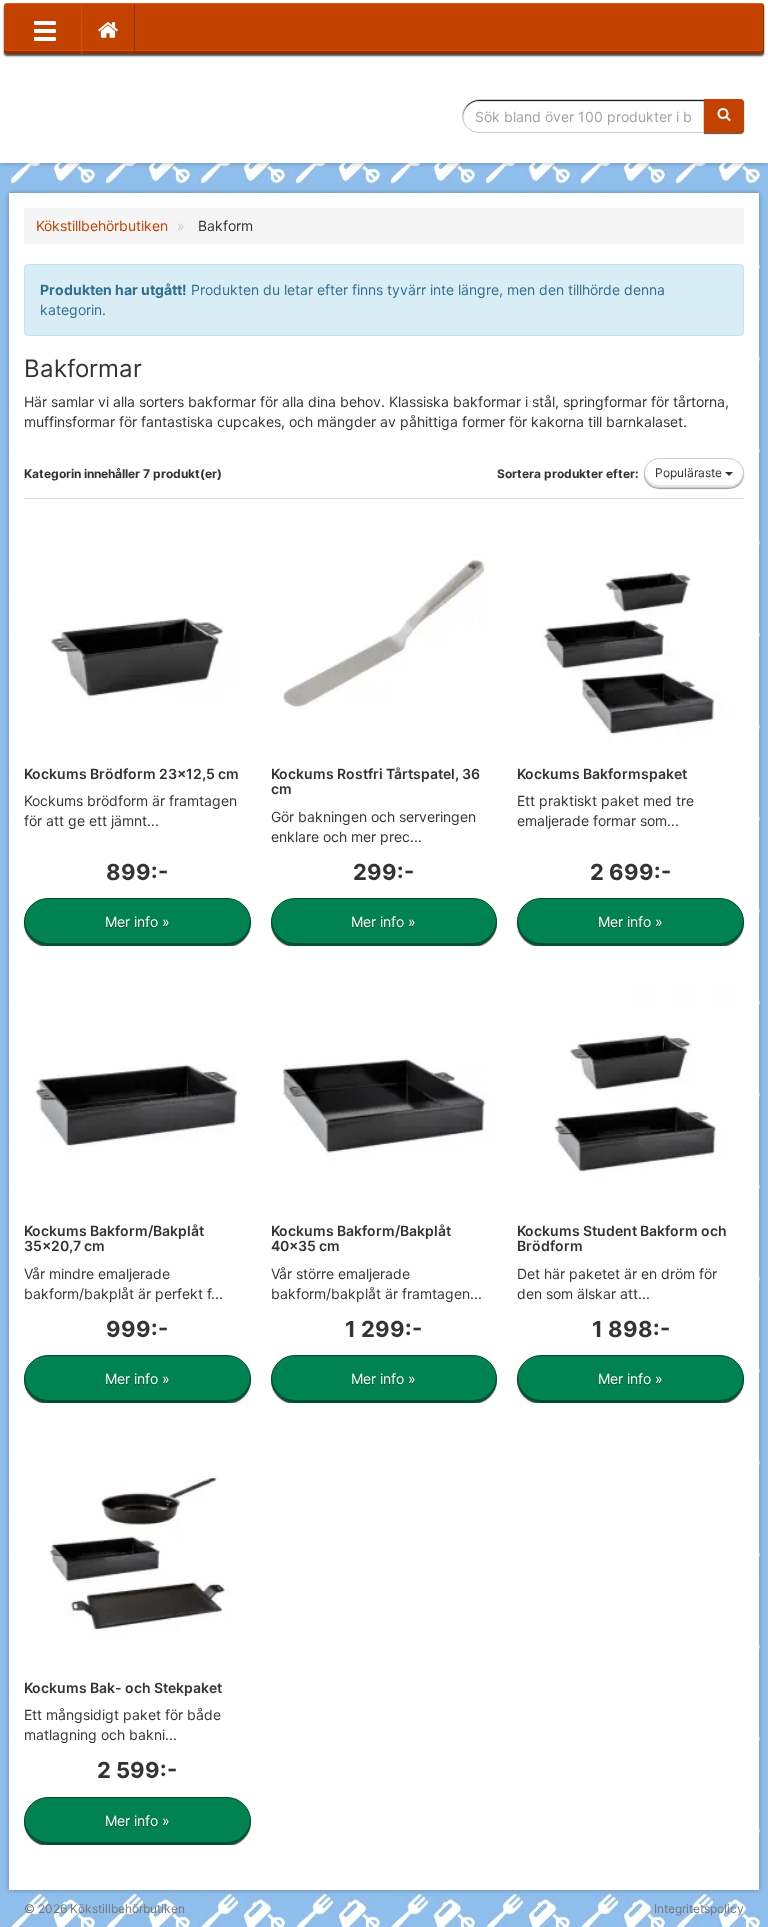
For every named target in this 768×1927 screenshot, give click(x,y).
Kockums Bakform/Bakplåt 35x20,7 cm (114, 1238)
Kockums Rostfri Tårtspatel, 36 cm (375, 781)
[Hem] (108, 29)
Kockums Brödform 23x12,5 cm (131, 773)
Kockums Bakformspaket (602, 773)
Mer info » (137, 921)
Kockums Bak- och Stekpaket (123, 1687)
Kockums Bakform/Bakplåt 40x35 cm (361, 1238)
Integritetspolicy (699, 1908)
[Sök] (724, 116)
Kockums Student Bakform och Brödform (622, 1238)
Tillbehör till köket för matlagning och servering (166, 116)
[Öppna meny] (45, 29)
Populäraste (690, 472)
